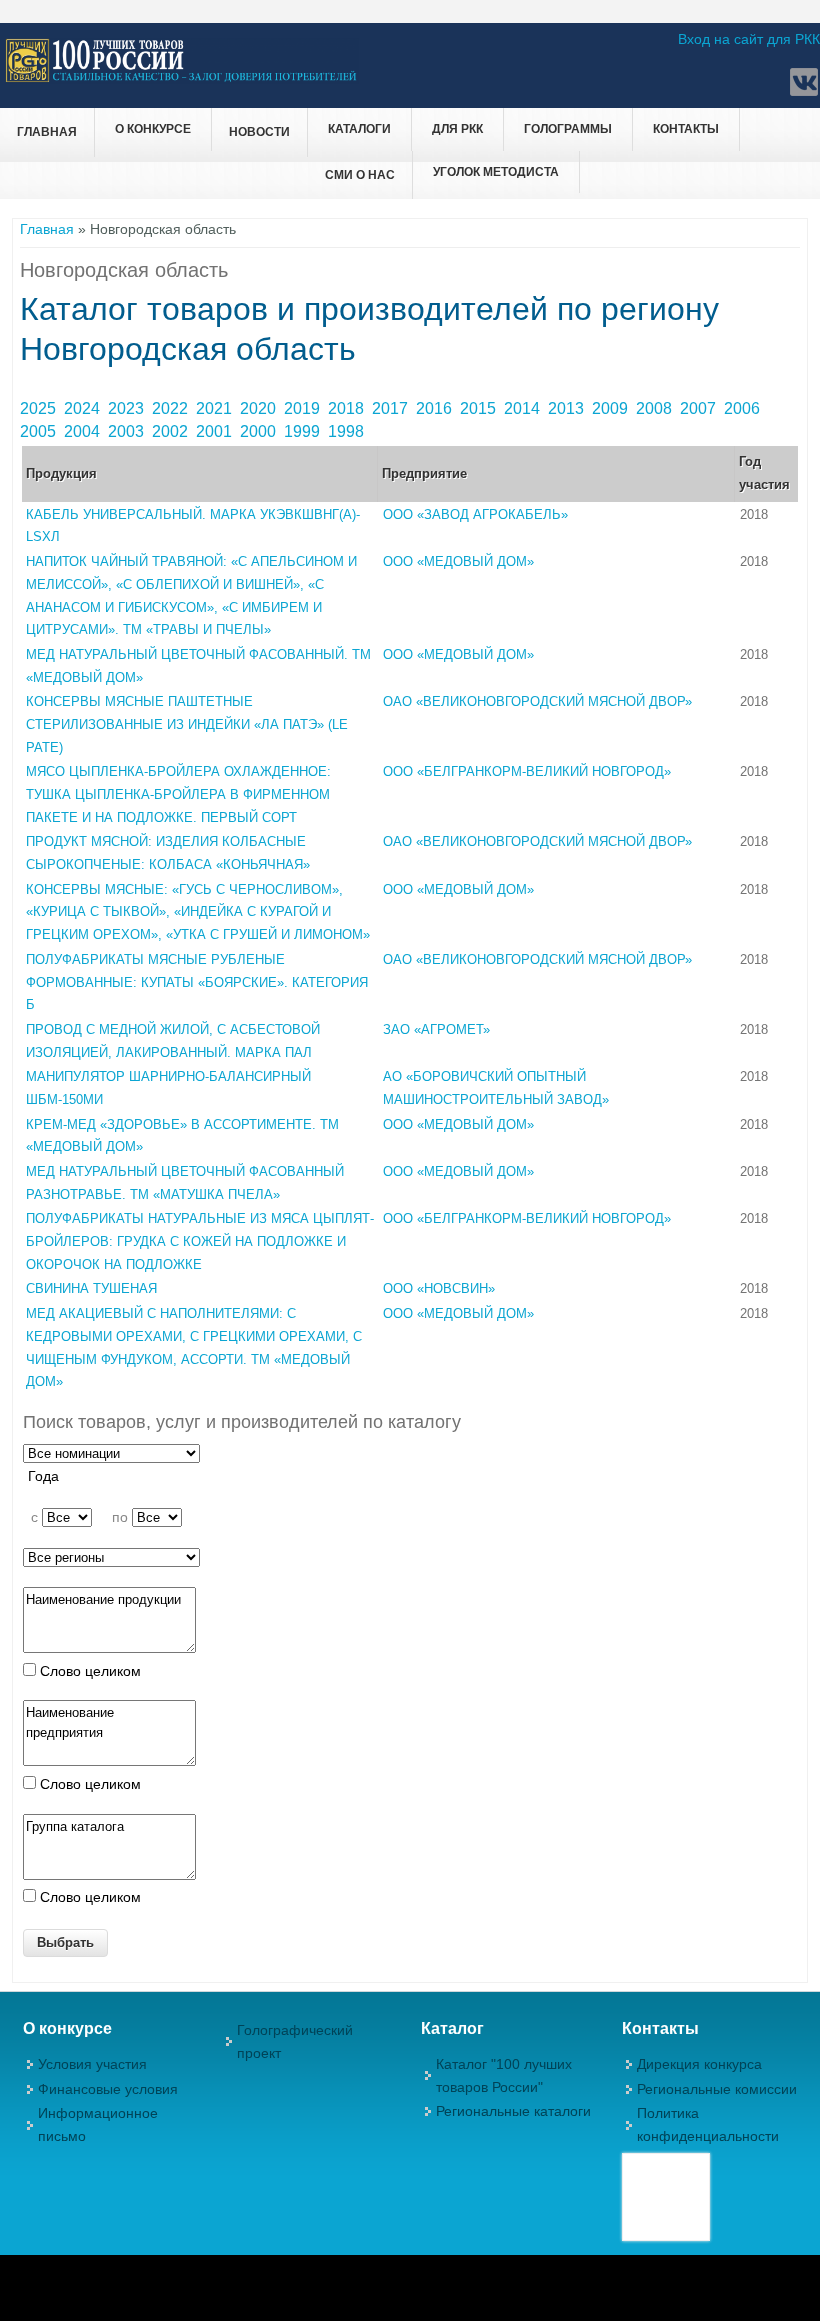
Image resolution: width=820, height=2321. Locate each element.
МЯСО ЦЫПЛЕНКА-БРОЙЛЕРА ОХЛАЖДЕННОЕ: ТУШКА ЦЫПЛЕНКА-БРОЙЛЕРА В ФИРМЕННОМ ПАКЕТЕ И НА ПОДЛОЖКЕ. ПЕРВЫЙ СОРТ (178, 794)
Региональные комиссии (717, 2089)
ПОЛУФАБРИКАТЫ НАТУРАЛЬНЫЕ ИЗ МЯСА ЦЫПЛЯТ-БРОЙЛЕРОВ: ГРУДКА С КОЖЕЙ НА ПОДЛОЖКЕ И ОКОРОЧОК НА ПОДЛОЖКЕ (200, 1241)
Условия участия (92, 2064)
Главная (47, 132)
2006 (744, 408)
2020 (260, 408)
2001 (216, 431)
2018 (348, 408)
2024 (84, 408)
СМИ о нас (360, 175)
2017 (392, 408)
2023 (128, 408)
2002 (172, 431)
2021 (216, 408)
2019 (304, 408)
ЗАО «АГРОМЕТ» (436, 1029)
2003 (128, 431)
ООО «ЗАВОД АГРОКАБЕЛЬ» (475, 514)
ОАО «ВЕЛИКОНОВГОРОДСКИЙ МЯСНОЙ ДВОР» (537, 701)
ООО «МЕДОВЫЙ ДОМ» (458, 561)
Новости (259, 132)
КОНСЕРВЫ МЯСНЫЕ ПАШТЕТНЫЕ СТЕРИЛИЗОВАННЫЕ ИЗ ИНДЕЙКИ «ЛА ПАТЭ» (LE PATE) (187, 724)
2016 (436, 408)
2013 (568, 408)
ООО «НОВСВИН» (439, 1288)
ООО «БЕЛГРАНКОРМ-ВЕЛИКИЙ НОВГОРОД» (527, 771)
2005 (40, 431)
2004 (84, 431)
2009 (612, 408)
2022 (172, 408)
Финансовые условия (108, 2089)
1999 (304, 431)
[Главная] (182, 79)
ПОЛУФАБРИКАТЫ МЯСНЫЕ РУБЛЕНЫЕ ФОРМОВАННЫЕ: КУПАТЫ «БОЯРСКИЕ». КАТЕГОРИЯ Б (197, 982)
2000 (260, 431)
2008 (656, 408)
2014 (524, 408)
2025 (40, 408)
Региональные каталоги (513, 2111)
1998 (348, 431)
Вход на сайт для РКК (749, 39)
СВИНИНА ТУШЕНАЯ (91, 1288)
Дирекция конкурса (699, 2064)
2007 (700, 408)
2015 (480, 408)
